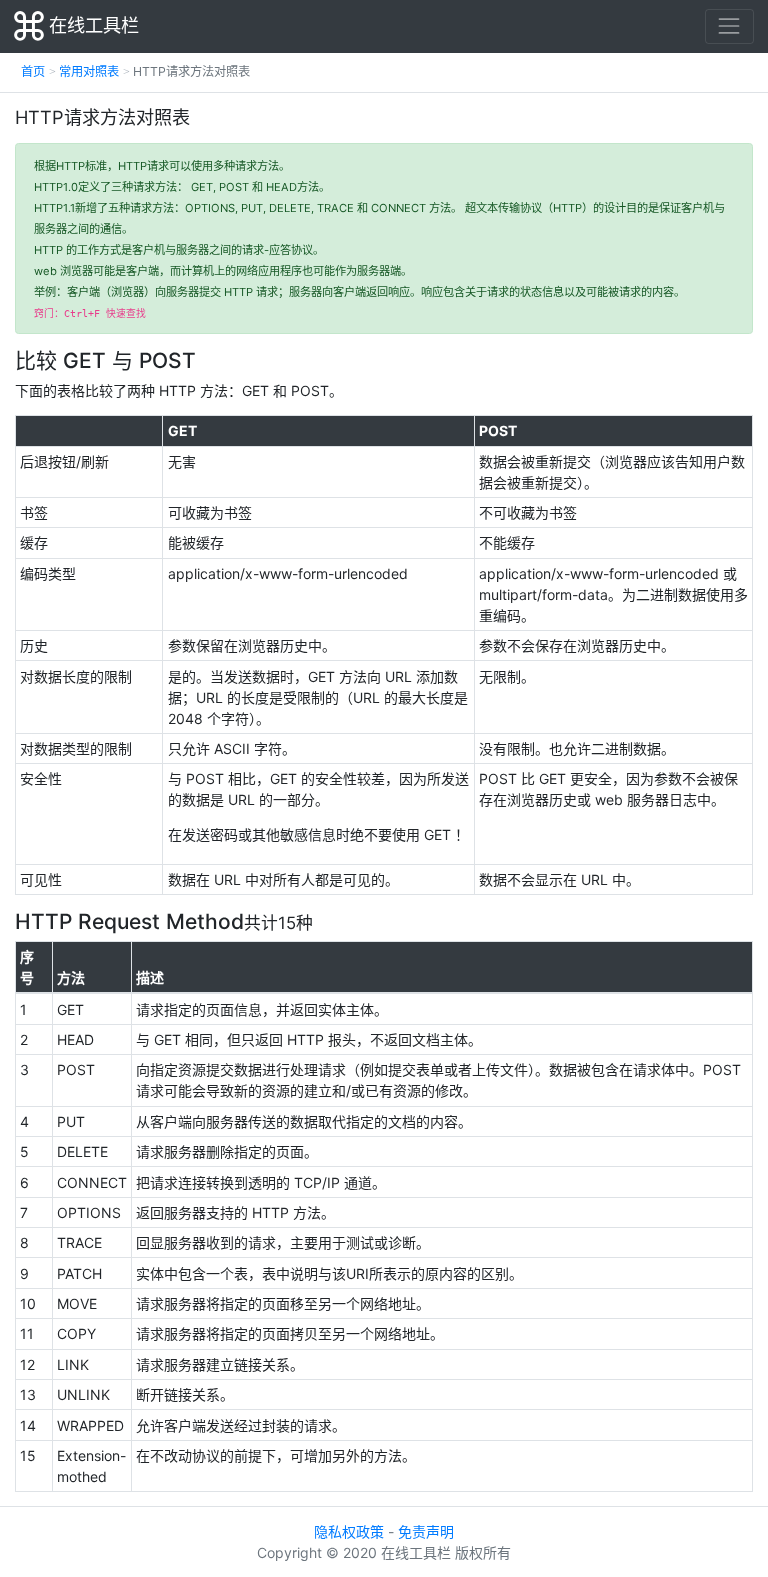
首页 (33, 71)
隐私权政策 (349, 1531)
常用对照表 (89, 71)
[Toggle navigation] (729, 26)
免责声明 (426, 1531)
